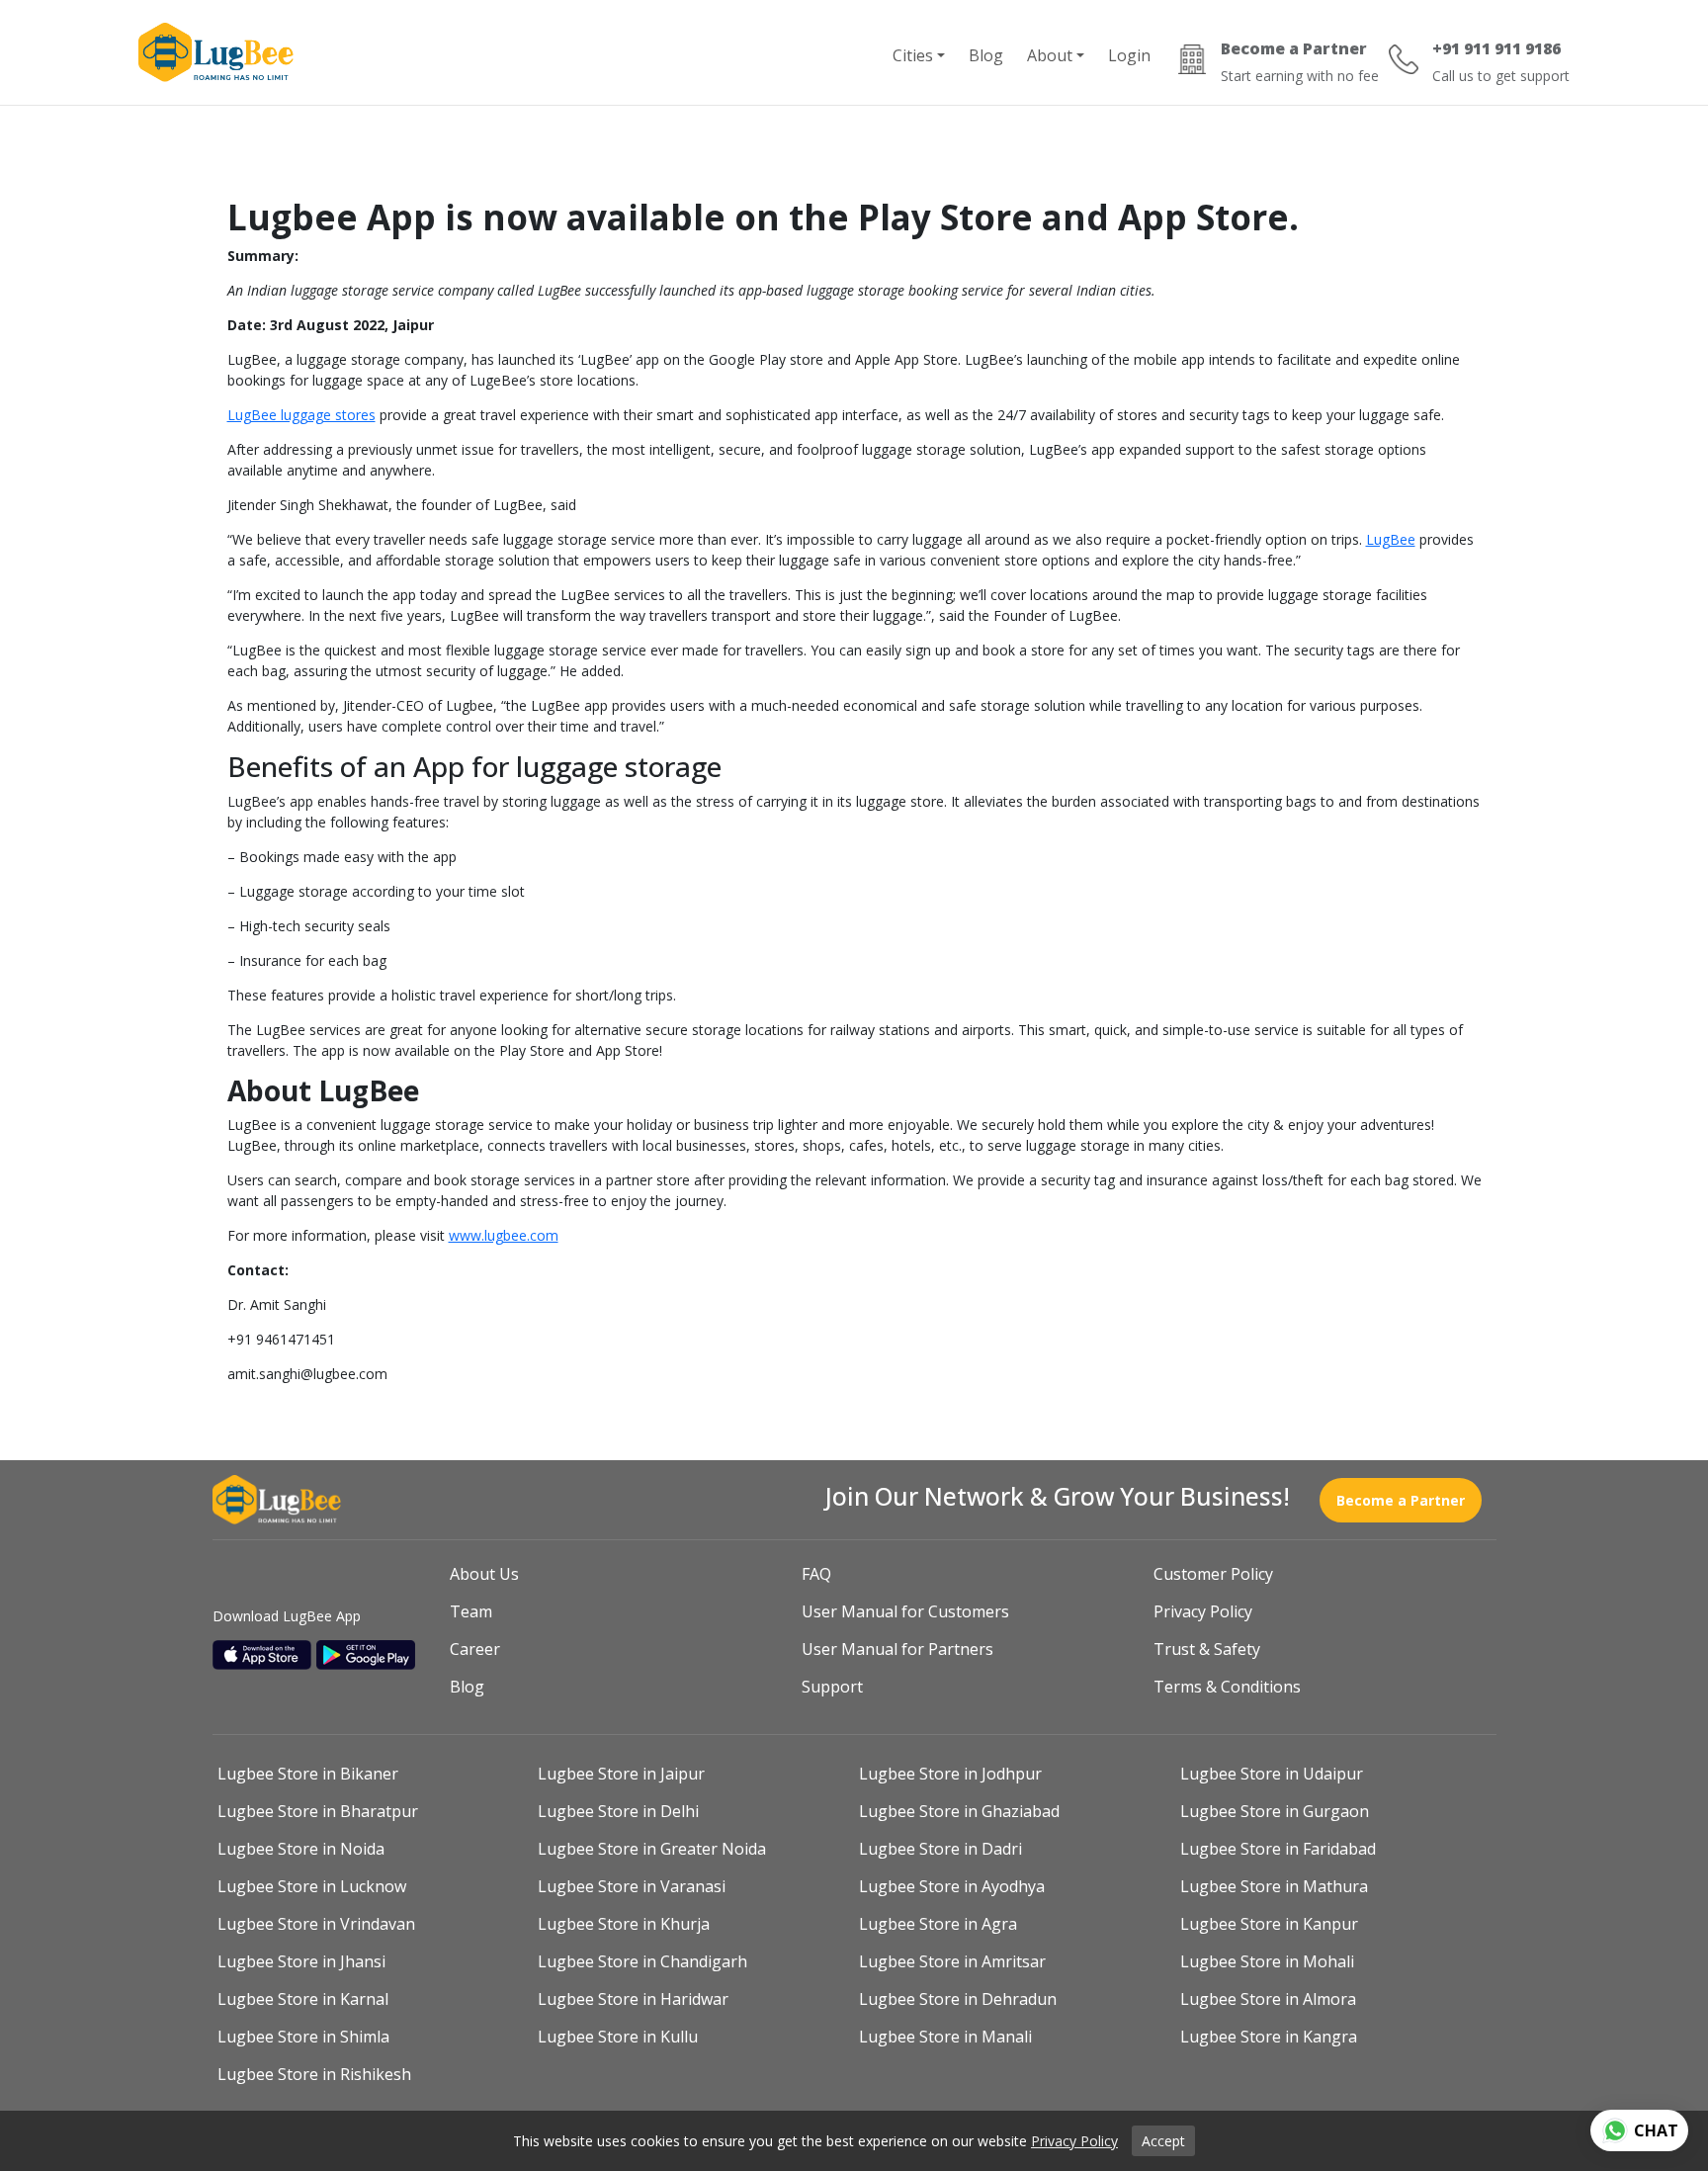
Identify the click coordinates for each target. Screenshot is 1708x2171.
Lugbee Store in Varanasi (632, 1886)
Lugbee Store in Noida (301, 1849)
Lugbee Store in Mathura (1274, 1886)
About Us (484, 1574)
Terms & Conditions (1227, 1687)
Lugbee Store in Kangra (1269, 2037)
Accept (1163, 2141)
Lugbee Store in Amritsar (952, 1961)
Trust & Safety (1207, 1649)
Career (475, 1649)
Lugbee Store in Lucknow (312, 1886)
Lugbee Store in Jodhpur (950, 1774)
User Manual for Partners (897, 1649)
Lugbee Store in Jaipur (621, 1774)
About (1050, 55)
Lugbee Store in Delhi (618, 1811)
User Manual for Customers (905, 1611)
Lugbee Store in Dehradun (958, 1999)
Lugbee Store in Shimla (303, 2037)
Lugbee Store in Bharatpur (318, 1811)
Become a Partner (1401, 1500)
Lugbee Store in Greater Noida (652, 1849)
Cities (913, 55)
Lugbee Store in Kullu (618, 2037)
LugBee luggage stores (301, 415)
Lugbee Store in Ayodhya (952, 1886)
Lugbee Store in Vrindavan (316, 1924)
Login (1129, 55)
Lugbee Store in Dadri (940, 1849)
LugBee (1391, 539)
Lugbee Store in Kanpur (1269, 1924)
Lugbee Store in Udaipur (1272, 1774)
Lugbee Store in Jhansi (301, 1961)
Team (471, 1611)
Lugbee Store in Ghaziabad (959, 1811)
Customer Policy (1213, 1574)
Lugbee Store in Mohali (1267, 1961)
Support (832, 1687)
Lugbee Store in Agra (938, 1924)
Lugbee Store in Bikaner (308, 1774)
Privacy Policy (1203, 1611)
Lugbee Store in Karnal (303, 1999)
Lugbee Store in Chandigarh (642, 1961)
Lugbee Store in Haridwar (633, 1999)
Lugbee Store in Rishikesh (314, 2074)
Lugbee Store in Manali (945, 2037)
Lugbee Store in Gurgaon (1275, 1811)
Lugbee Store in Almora (1268, 1999)
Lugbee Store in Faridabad (1278, 1849)
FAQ (816, 1574)
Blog (986, 55)
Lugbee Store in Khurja (624, 1924)
